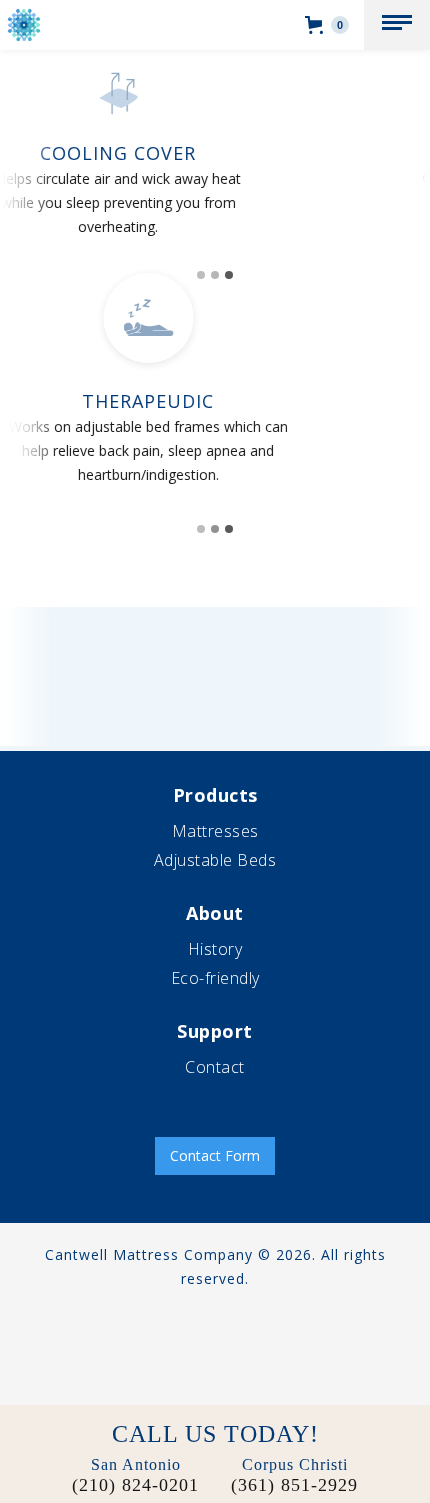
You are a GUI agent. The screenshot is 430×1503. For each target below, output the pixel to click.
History (215, 949)
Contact (215, 1067)
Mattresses (215, 831)
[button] (397, 25)
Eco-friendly (215, 978)
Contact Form (215, 1155)
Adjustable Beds (215, 860)
